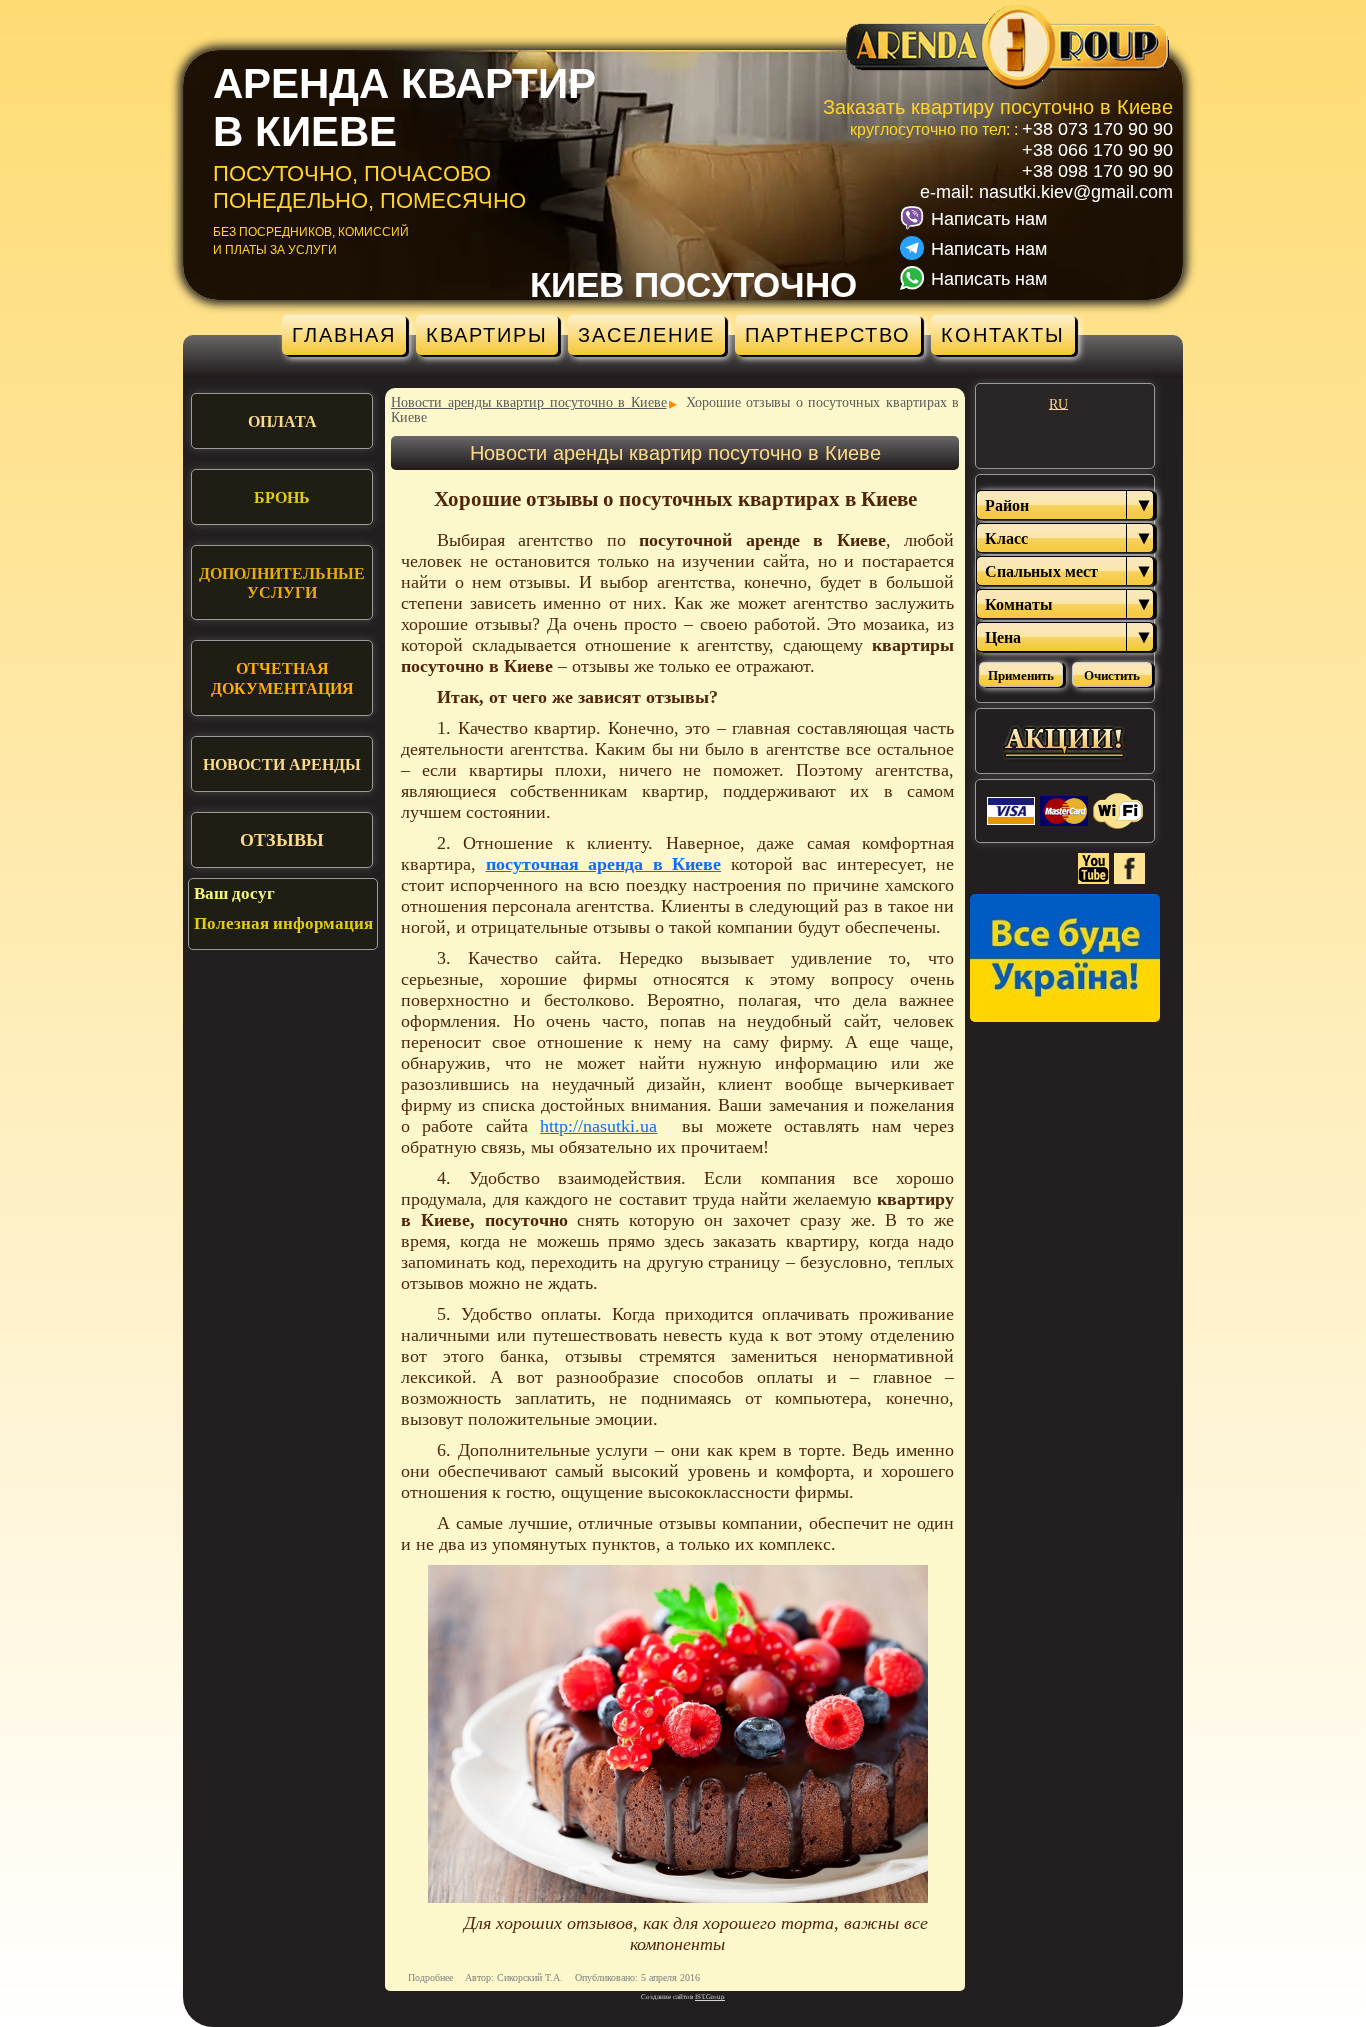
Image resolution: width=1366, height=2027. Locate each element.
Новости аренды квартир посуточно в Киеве (529, 402)
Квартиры (487, 335)
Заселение (646, 335)
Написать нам (989, 219)
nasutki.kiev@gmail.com (1076, 192)
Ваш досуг (234, 893)
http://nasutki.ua (598, 1126)
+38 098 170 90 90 (1097, 171)
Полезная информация (283, 923)
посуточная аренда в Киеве (604, 864)
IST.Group (710, 1997)
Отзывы (282, 840)
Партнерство (828, 335)
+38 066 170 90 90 (1097, 150)
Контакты (1003, 335)
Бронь (282, 497)
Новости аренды (282, 764)
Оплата (282, 421)
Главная (344, 335)
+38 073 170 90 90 (1097, 129)
